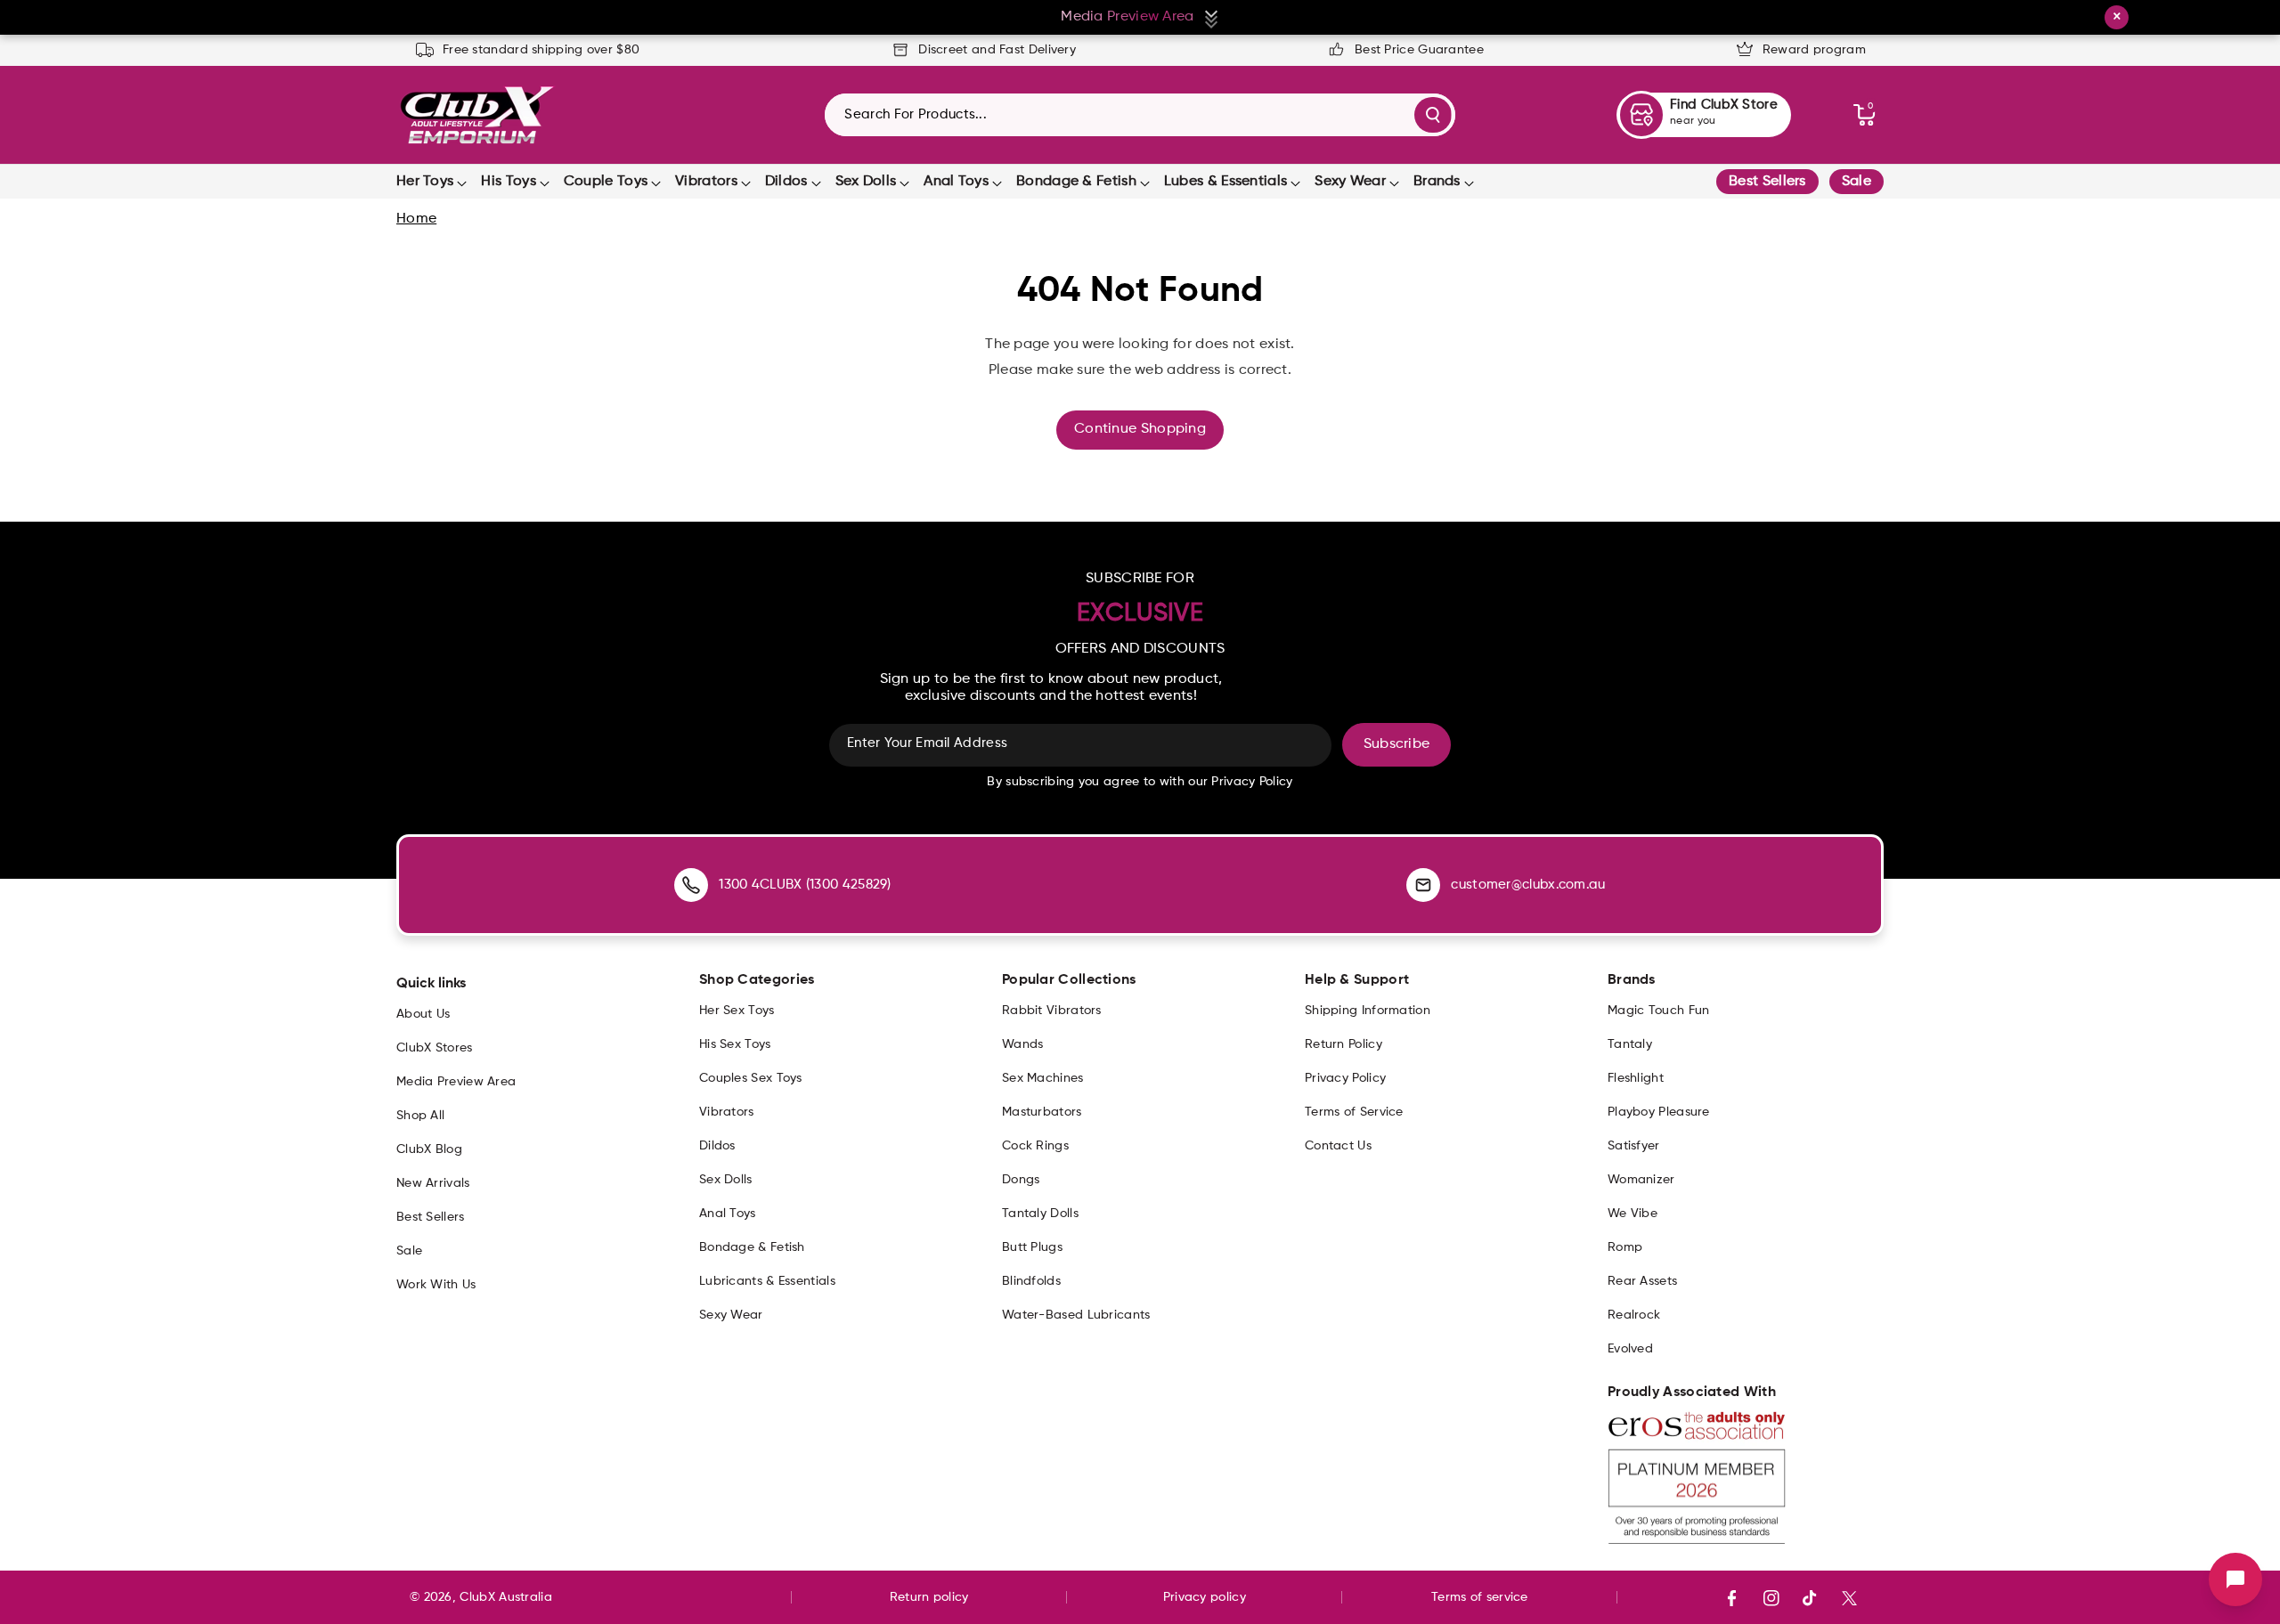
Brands (1437, 182)
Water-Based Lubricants (1076, 1315)
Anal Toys (956, 182)
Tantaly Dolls (1040, 1214)
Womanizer (1641, 1180)
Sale (1857, 182)
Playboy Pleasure (1659, 1112)
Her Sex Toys (737, 1011)
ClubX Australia (506, 1597)
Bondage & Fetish (1076, 182)
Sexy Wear (1350, 182)
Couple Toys (606, 182)
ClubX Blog (429, 1149)
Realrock (1634, 1315)
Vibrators (706, 182)
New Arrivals (433, 1183)
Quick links (431, 984)
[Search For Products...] (1433, 115)
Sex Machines (1043, 1078)
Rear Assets (1642, 1281)
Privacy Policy (1345, 1078)
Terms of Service (1354, 1112)
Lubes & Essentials (1225, 182)
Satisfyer (1634, 1146)
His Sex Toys (735, 1044)
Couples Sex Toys (751, 1078)
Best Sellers (1767, 182)
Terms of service (1480, 1597)
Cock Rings (1035, 1146)
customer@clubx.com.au (1528, 885)
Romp (1625, 1247)
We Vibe (1633, 1214)
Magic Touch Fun (1659, 1011)
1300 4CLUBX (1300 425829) (805, 885)
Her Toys (425, 182)
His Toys (508, 182)
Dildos (786, 182)
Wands (1023, 1044)
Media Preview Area (456, 1082)
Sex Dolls (866, 182)
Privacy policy (1205, 1597)
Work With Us (436, 1285)
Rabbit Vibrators (1052, 1011)
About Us (423, 1014)
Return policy (929, 1597)
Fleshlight (1636, 1078)
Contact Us (1338, 1146)
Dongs (1021, 1180)
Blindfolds (1031, 1281)
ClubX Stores (435, 1048)
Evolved (1630, 1349)
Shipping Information (1368, 1011)
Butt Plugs (1032, 1247)
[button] (1864, 115)
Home (416, 219)
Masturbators (1042, 1112)
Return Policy (1344, 1044)
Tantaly (1630, 1044)
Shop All (420, 1116)
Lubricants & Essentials (767, 1281)
